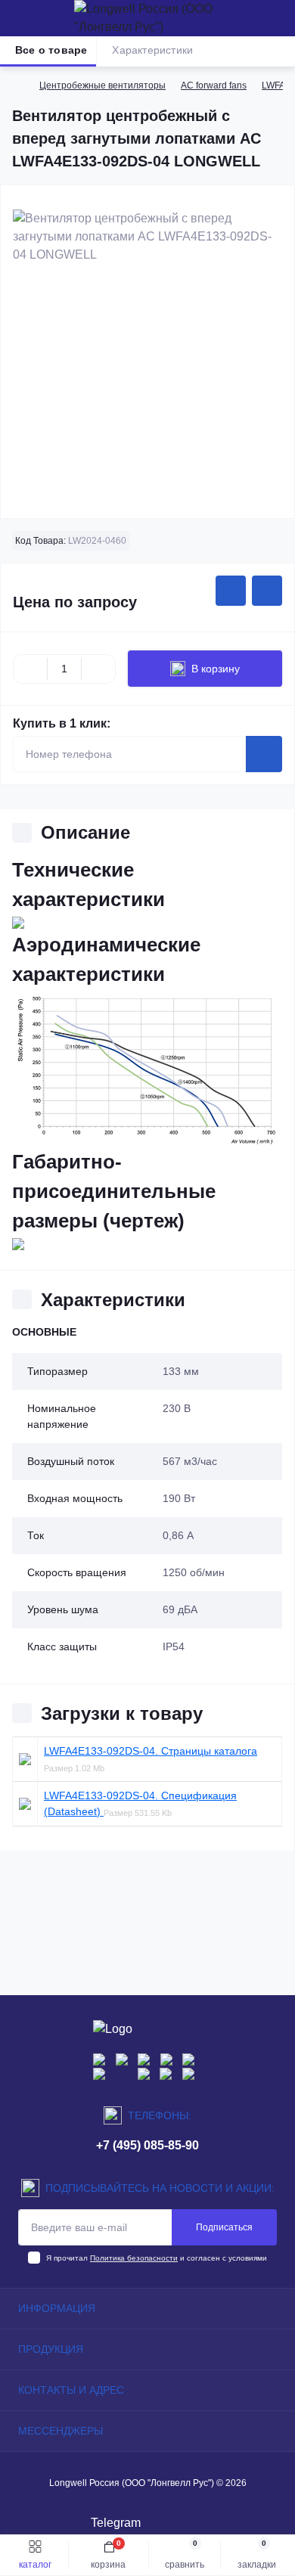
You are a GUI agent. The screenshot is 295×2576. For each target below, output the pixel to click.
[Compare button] (267, 591)
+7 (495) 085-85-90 (147, 2145)
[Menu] (20, 18)
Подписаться (224, 2227)
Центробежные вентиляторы (102, 85)
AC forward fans (214, 85)
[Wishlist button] (231, 591)
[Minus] (30, 669)
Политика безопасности (134, 2258)
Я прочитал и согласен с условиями (157, 2258)
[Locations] (251, 18)
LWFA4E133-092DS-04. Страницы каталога (151, 1751)
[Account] (278, 18)
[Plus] (98, 669)
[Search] (47, 18)
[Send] (264, 754)
